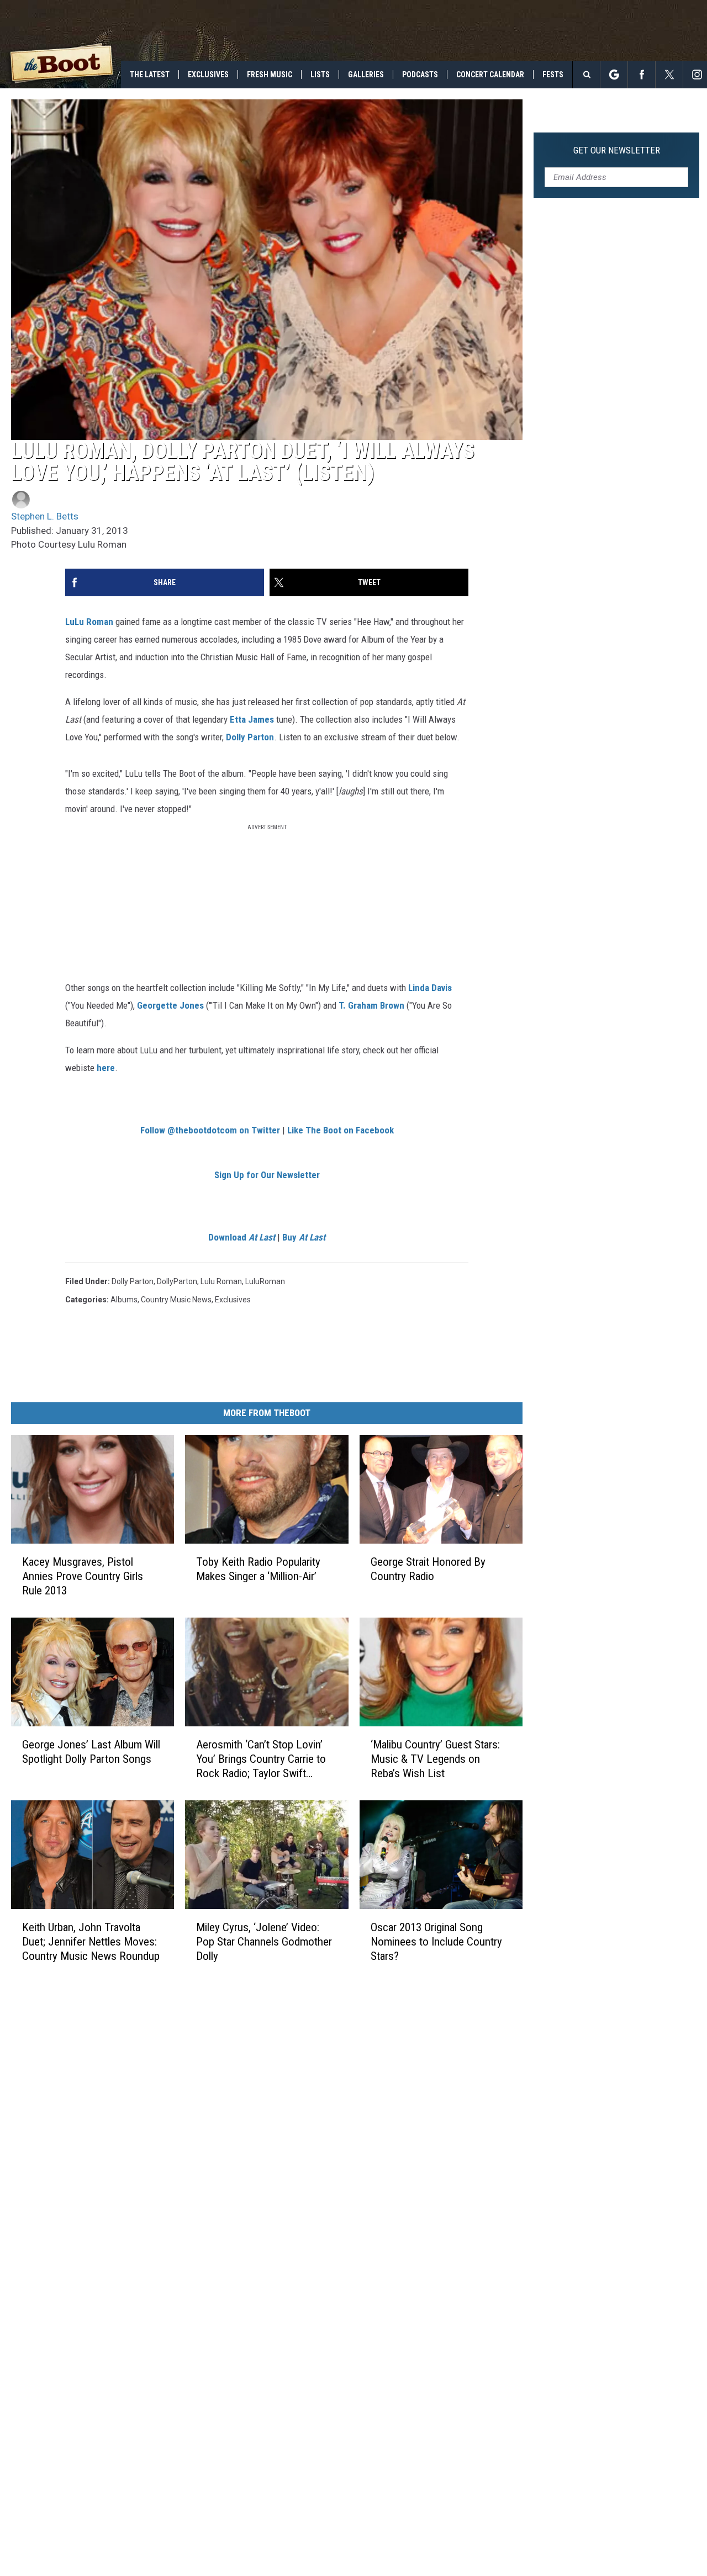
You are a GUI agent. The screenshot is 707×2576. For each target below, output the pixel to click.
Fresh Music (270, 75)
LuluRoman (265, 1281)
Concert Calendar (490, 75)
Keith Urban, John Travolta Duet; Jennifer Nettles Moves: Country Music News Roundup (91, 1942)
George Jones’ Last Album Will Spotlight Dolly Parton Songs (91, 1752)
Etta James (252, 719)
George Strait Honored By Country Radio (428, 1569)
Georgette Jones (170, 1005)
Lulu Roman (221, 1281)
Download (242, 1237)
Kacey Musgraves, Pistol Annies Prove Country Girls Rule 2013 (83, 1576)
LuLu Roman (89, 622)
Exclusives (208, 75)
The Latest (150, 75)
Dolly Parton (250, 737)
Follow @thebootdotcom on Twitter (210, 1130)
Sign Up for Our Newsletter (267, 1175)
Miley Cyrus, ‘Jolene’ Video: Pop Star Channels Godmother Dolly (264, 1942)
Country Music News (176, 1300)
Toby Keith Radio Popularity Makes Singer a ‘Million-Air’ (258, 1569)
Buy (304, 1237)
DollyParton (177, 1281)
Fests (553, 75)
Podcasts (420, 75)
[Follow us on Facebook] (642, 75)
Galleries (366, 75)
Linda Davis (430, 988)
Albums (124, 1300)
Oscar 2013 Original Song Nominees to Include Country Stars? (436, 1942)
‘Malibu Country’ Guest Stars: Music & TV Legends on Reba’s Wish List (435, 1759)
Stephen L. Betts (45, 516)
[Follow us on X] (669, 75)
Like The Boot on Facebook (341, 1130)
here (106, 1068)
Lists (320, 75)
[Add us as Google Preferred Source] (614, 75)
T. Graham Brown (371, 1005)
